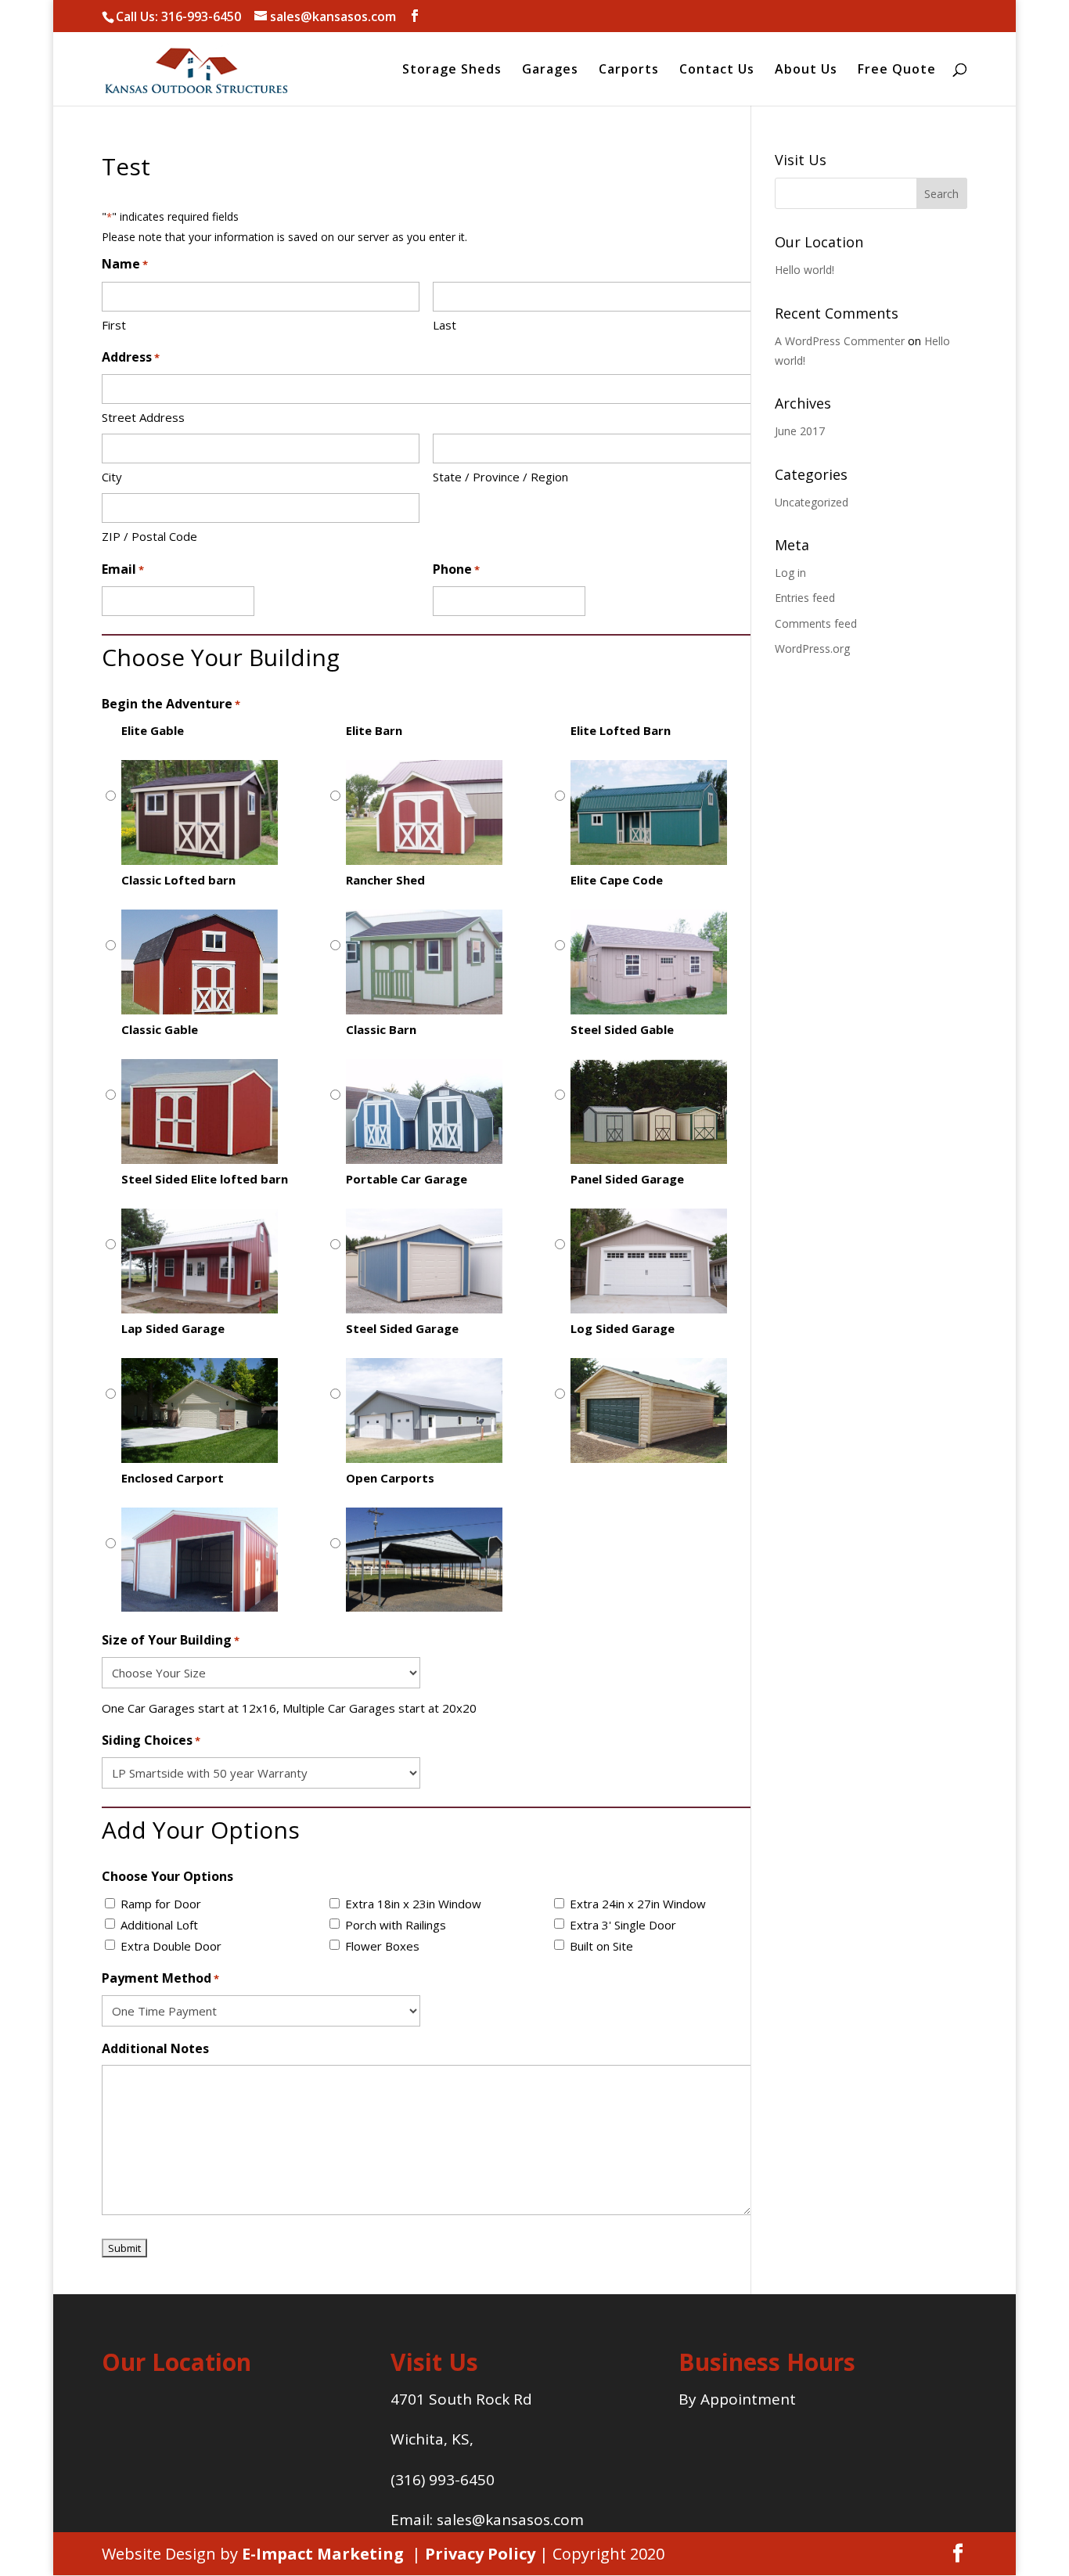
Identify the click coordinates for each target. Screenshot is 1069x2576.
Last (445, 325)
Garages (550, 70)
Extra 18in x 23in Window (413, 1904)
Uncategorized (812, 502)
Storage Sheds (452, 70)
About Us (806, 70)
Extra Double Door (171, 1946)
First (114, 325)
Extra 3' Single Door (623, 1925)
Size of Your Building (171, 1640)
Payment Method (160, 1978)
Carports (629, 70)
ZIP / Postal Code (149, 536)
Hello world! (804, 270)
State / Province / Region (500, 477)
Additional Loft (159, 1925)
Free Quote (897, 70)
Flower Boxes (382, 1946)
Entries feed (805, 598)
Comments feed (816, 623)
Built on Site (601, 1946)
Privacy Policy (480, 2554)
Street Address (143, 417)
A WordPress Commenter (840, 341)
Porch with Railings (396, 1925)
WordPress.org (812, 649)
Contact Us (717, 70)
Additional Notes (155, 2048)
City (112, 477)
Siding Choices (151, 1740)
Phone (456, 569)
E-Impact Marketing (323, 2554)
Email (123, 569)
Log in (790, 573)
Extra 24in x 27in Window (638, 1904)
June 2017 (800, 431)
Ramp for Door (161, 1904)
